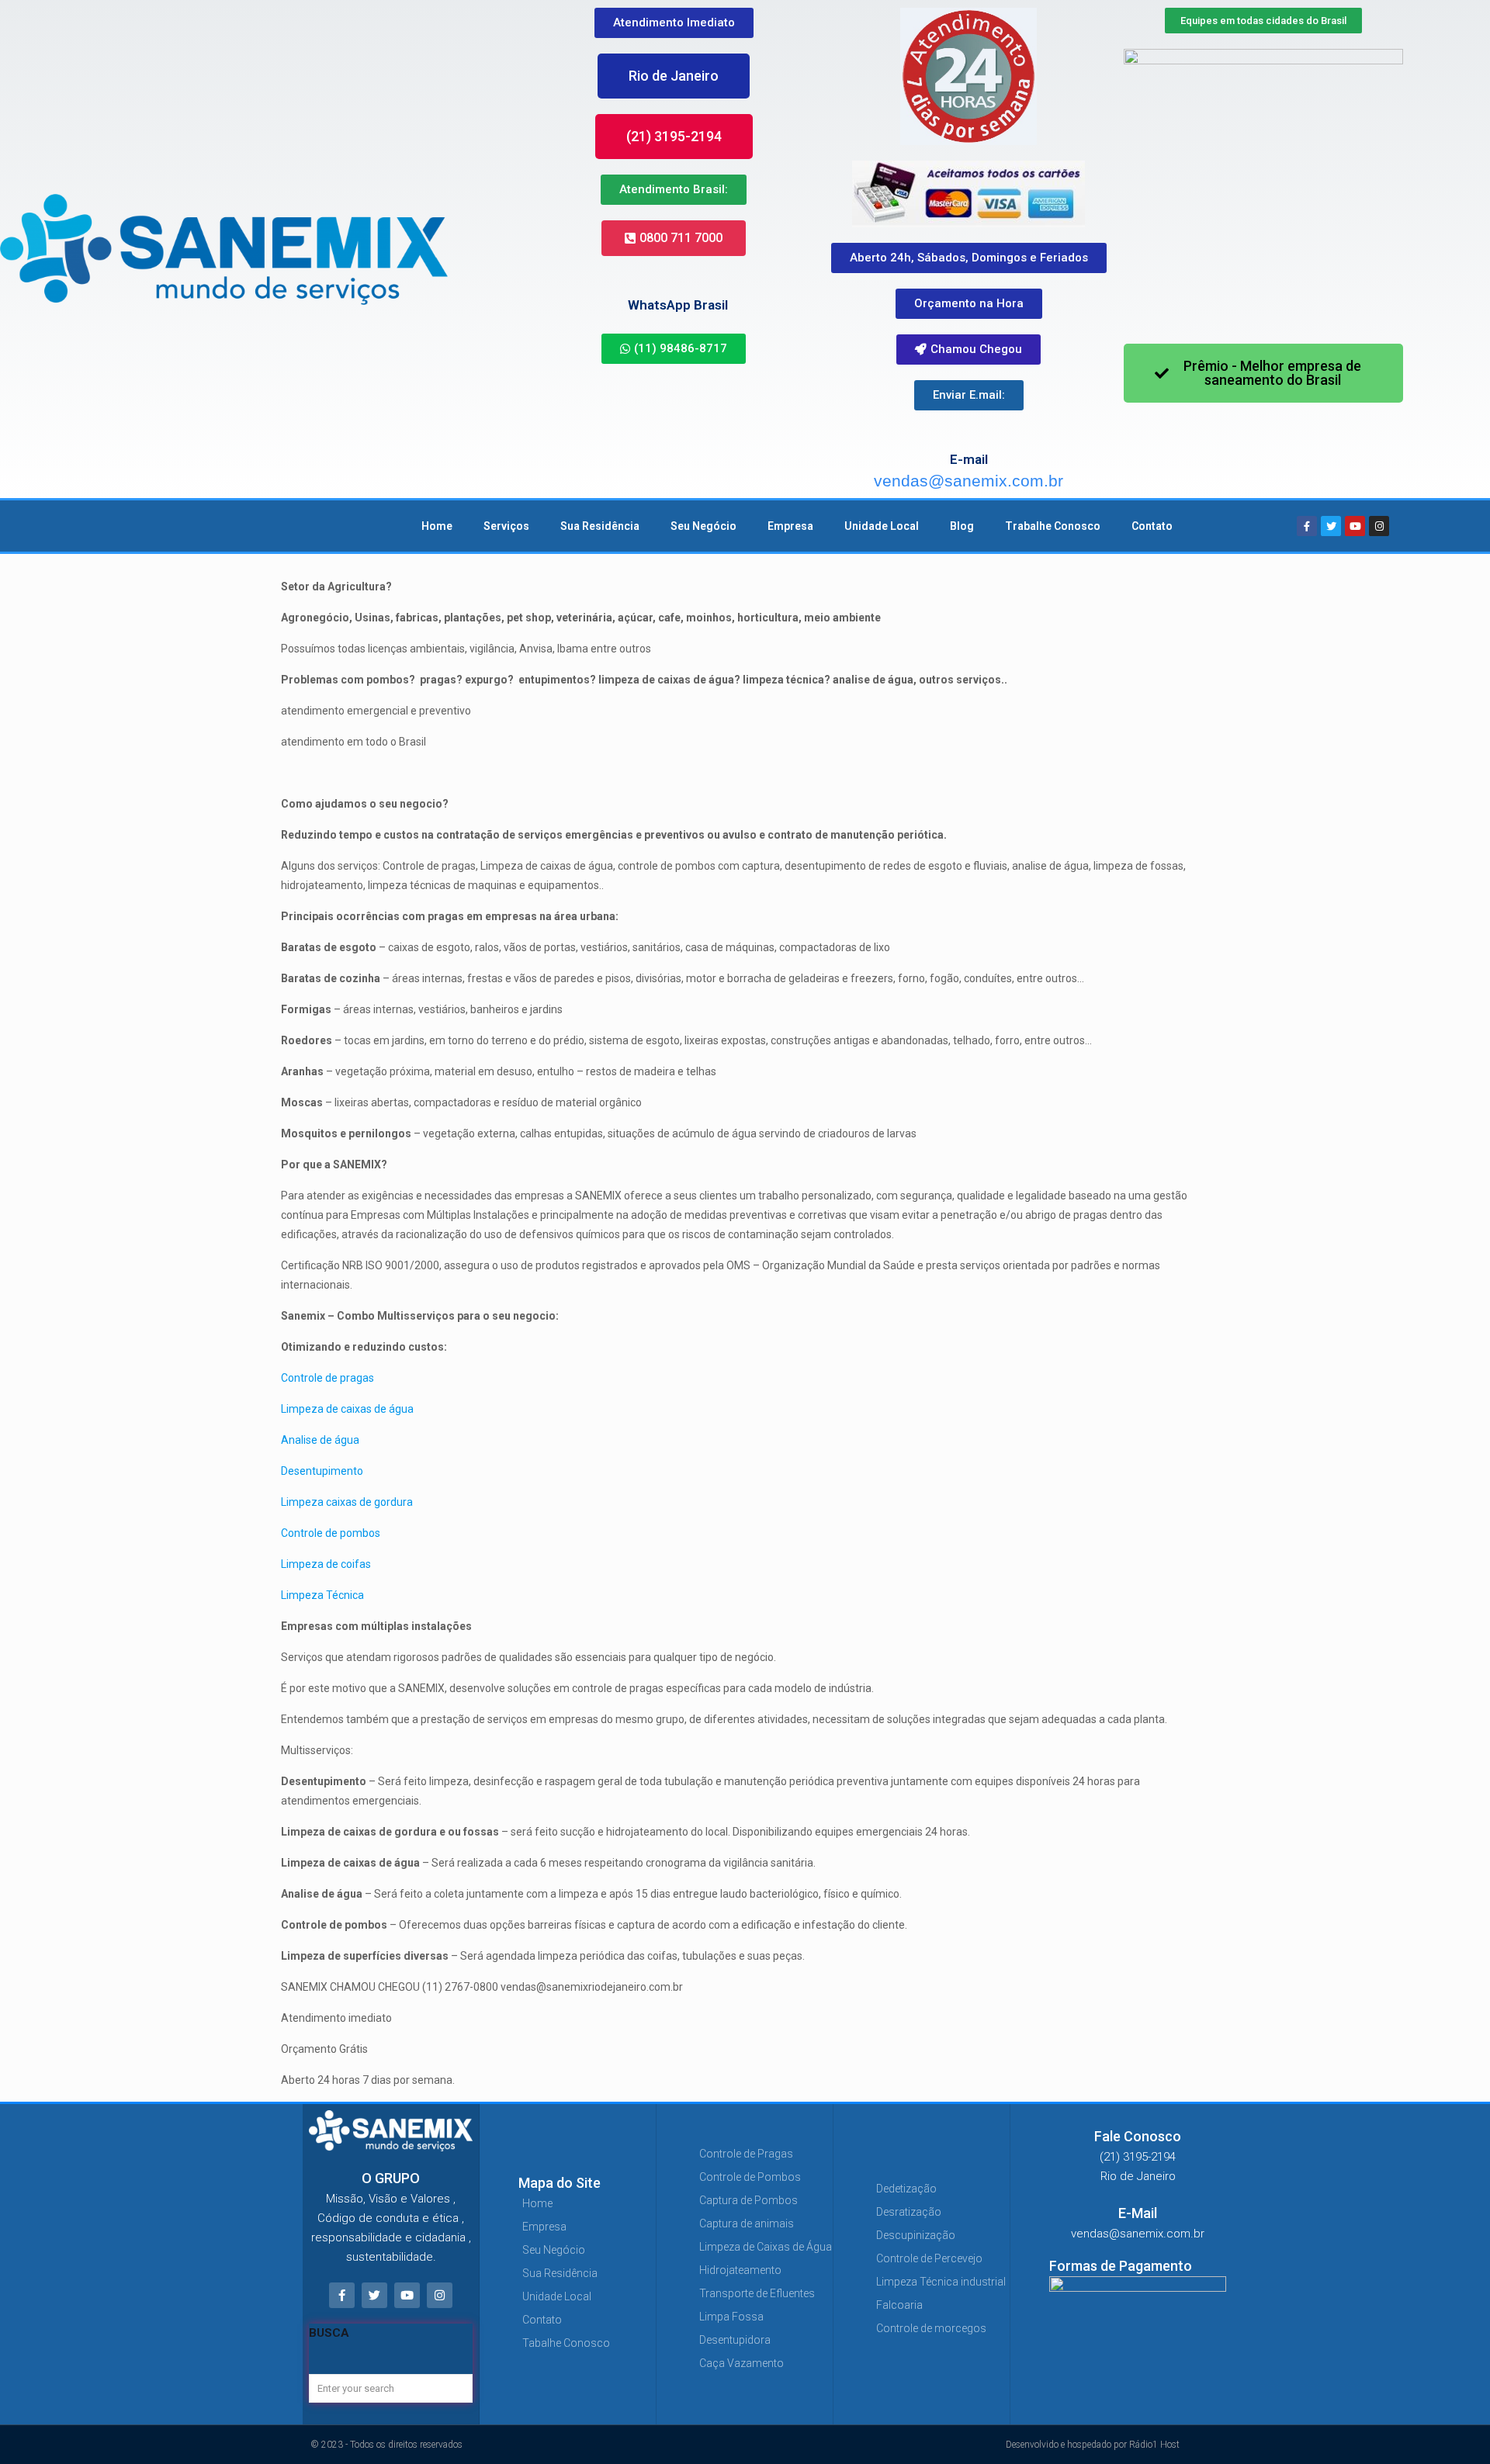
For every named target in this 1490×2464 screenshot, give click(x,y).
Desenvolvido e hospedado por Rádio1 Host (1093, 2445)
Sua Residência (600, 526)
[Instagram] (1379, 526)
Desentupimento (322, 1471)
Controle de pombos (331, 1533)
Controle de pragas (327, 1378)
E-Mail (1138, 2213)
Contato (1152, 526)
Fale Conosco (1138, 2136)
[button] (674, 76)
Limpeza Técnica (324, 1595)
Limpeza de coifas (326, 1564)
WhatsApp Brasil (678, 305)
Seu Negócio (703, 526)
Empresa (790, 526)
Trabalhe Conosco (1053, 526)
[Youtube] (1355, 526)
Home (437, 526)
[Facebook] (1307, 526)
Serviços (506, 526)
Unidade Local (882, 526)
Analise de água (320, 1440)
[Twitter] (1331, 526)
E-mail (969, 459)
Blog (962, 526)
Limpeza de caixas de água (347, 1409)
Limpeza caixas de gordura (347, 1502)
